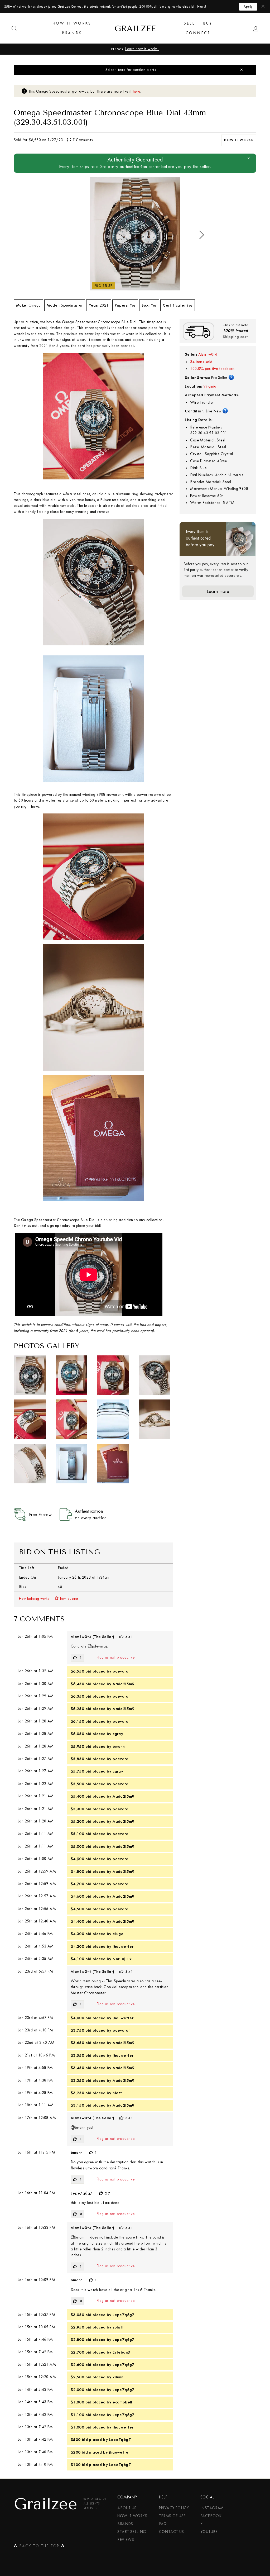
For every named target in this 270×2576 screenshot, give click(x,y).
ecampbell (122, 2402)
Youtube (209, 2532)
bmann (119, 1746)
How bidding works (34, 1599)
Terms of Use (172, 2516)
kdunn (118, 2377)
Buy (208, 23)
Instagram (212, 2508)
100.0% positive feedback (212, 369)
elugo (118, 1934)
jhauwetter (123, 1946)
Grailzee (135, 28)
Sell (189, 23)
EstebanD (121, 2352)
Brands (72, 33)
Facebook (211, 2516)
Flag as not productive (116, 1657)
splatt (118, 2327)
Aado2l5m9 (124, 1684)
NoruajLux (122, 1959)
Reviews (126, 2540)
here (137, 92)
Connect (198, 33)
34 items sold (201, 362)
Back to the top (39, 2547)
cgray (118, 1734)
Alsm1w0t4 (208, 354)
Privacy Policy (174, 2508)
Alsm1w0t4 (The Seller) (92, 1637)
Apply (248, 7)
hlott (117, 2093)
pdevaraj (121, 1671)
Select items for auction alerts (131, 70)
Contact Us (172, 2532)
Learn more (218, 591)
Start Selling (132, 2532)
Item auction (69, 1599)
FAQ (163, 2524)
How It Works (72, 23)
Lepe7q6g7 (82, 2193)
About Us (127, 2508)
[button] (202, 235)
